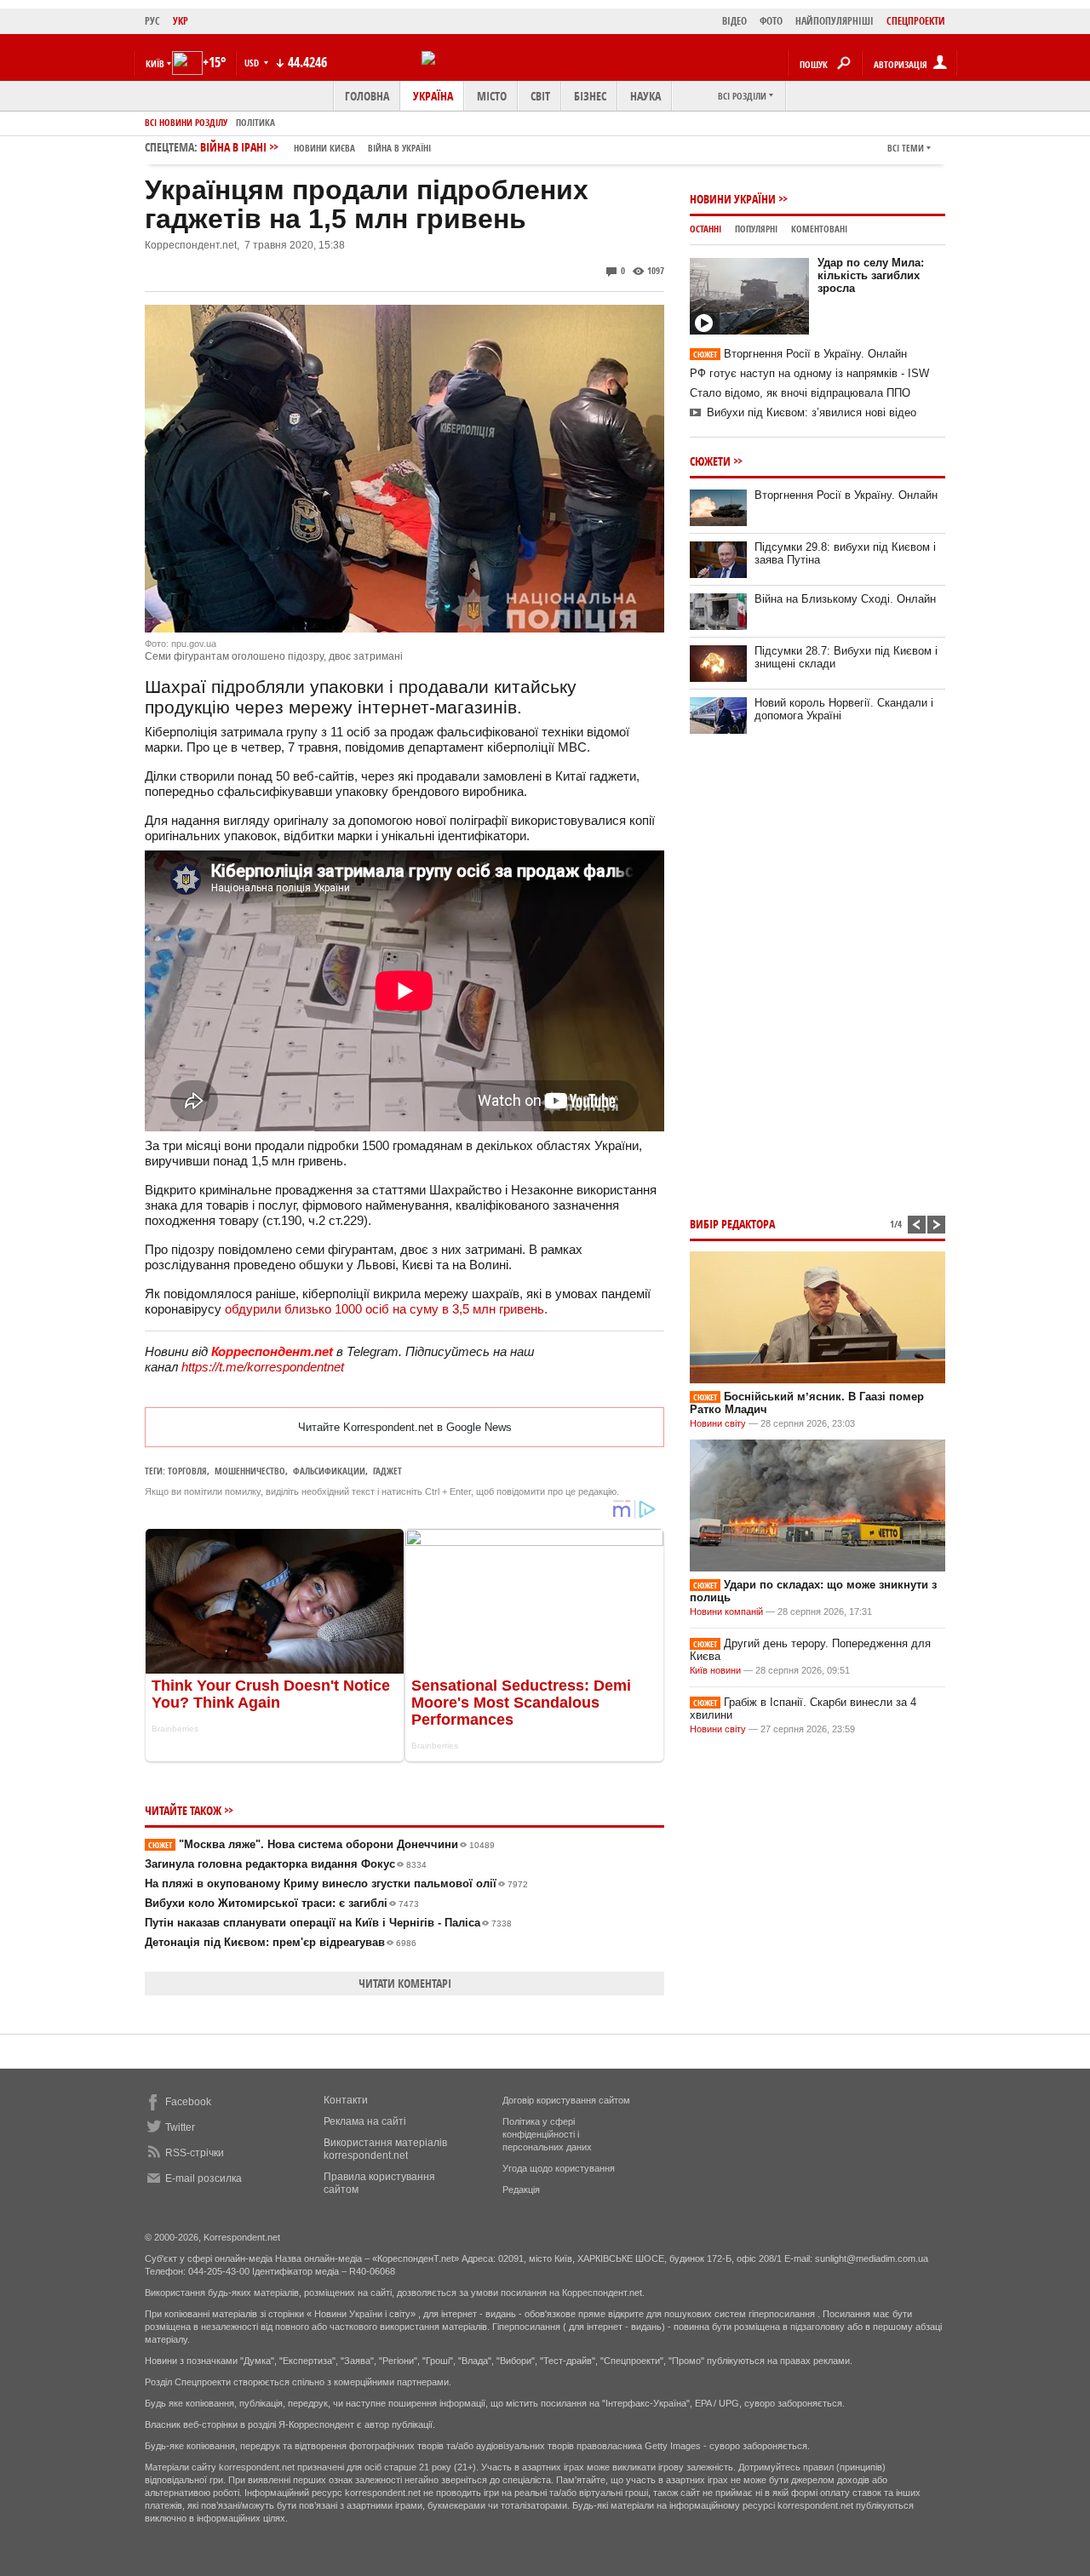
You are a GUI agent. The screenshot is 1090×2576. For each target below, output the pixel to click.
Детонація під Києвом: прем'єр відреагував (281, 1942)
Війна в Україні (399, 148)
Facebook (188, 2102)
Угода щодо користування (559, 2168)
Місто (492, 96)
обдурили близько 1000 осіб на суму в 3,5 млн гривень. (386, 1309)
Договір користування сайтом (566, 2100)
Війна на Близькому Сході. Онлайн (845, 599)
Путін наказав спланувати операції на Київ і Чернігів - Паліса (328, 1923)
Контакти (346, 2100)
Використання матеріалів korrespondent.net (385, 2149)
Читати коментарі (405, 1983)
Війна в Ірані (316, 147)
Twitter (180, 2127)
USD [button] (253, 63)
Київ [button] (155, 63)
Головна (367, 96)
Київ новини (715, 1670)
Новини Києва (324, 148)
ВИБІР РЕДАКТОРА (732, 1224)
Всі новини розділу (186, 122)
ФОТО (771, 21)
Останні (706, 229)
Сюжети (710, 461)
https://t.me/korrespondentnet (263, 1367)
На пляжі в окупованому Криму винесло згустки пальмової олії (336, 1883)
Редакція (521, 2190)
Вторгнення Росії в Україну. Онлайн (800, 354)
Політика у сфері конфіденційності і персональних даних (547, 2134)
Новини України (733, 199)
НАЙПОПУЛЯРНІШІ (835, 21)
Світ (540, 96)
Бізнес (590, 96)
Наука (645, 96)
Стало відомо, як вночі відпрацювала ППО (800, 393)
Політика (255, 122)
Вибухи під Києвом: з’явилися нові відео (812, 412)
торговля (187, 1471)
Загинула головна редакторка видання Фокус (286, 1864)
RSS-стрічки (195, 2153)
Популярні (756, 229)
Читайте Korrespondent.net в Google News (405, 1427)
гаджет (387, 1471)
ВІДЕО (734, 21)
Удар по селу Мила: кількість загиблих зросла (871, 275)
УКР (181, 21)
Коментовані (819, 229)
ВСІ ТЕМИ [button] (906, 148)
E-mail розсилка (204, 2178)
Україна (433, 96)
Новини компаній (726, 1611)
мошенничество (250, 1471)
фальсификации (329, 1471)
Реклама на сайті (365, 2121)
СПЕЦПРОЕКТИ (916, 21)
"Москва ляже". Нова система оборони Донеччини (321, 1844)
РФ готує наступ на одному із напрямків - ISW (809, 373)
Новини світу (718, 1423)
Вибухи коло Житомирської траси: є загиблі (282, 1903)
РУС (152, 21)
